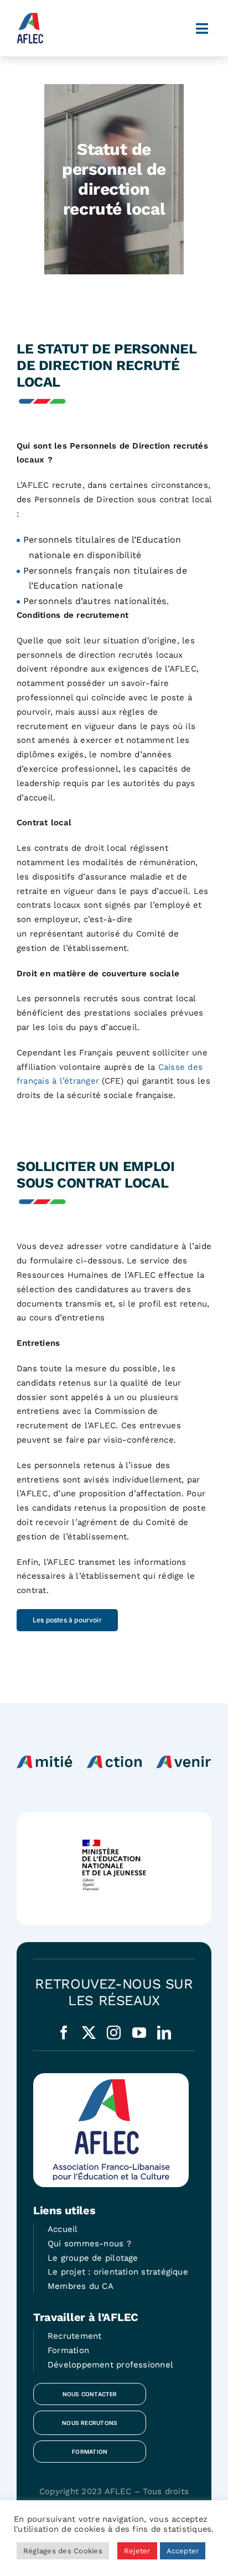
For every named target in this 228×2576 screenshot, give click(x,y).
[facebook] (64, 2033)
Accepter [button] (183, 2551)
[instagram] (114, 2033)
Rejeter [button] (137, 2551)
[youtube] (139, 2033)
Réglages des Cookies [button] (63, 2551)
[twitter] (89, 2033)
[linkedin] (164, 2033)
